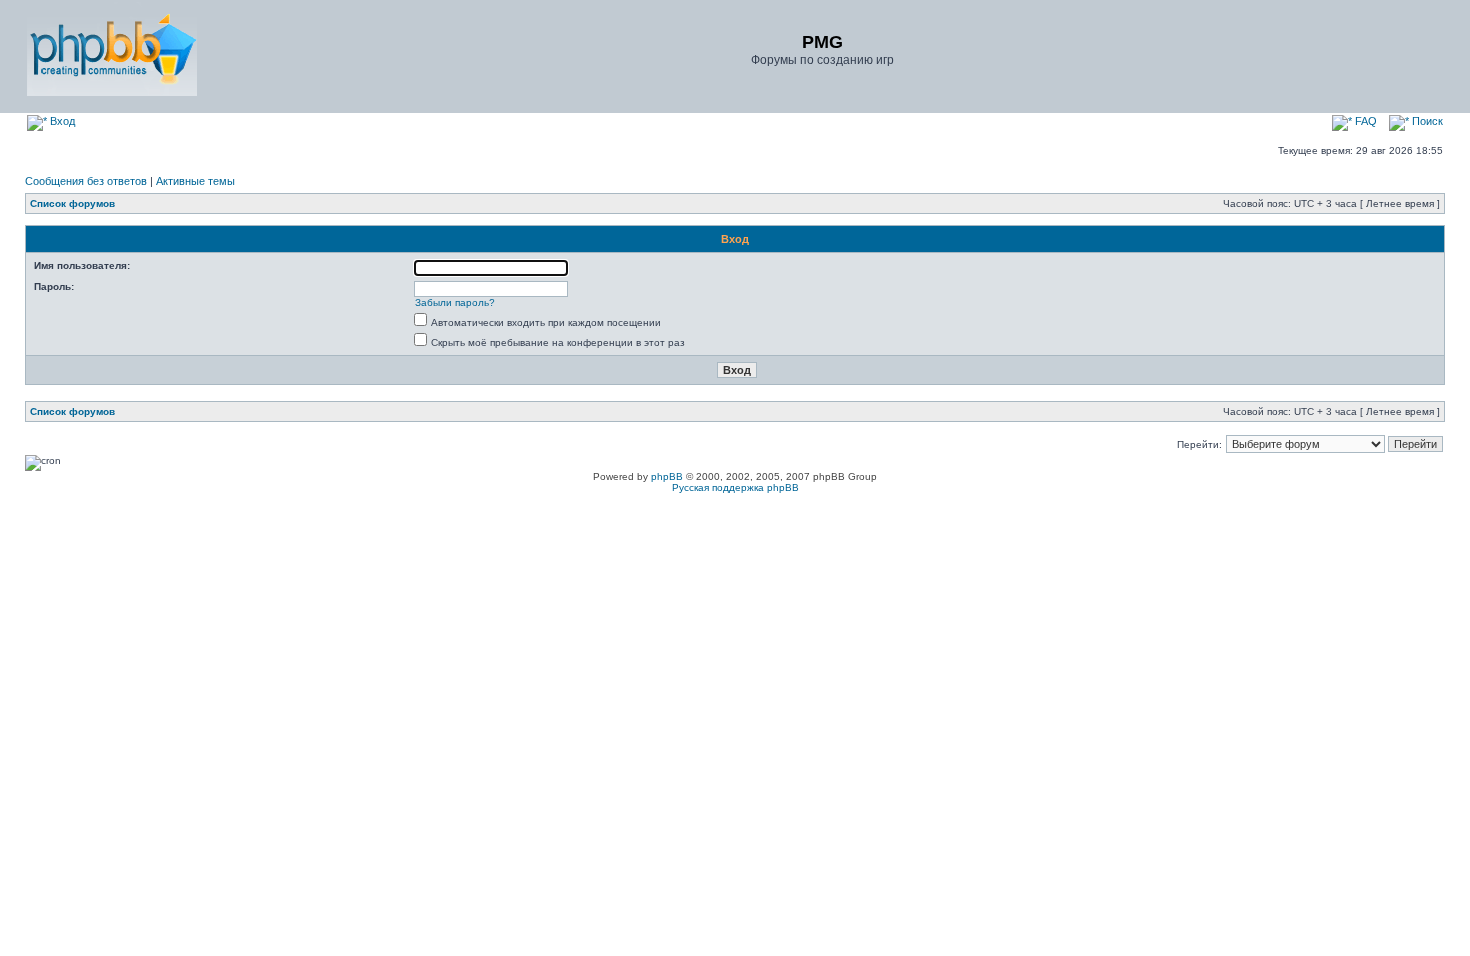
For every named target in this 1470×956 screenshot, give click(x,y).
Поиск (1426, 121)
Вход (61, 121)
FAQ (1364, 121)
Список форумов (72, 203)
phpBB (667, 476)
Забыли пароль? (455, 302)
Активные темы (195, 181)
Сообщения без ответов (86, 181)
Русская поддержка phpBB (735, 487)
